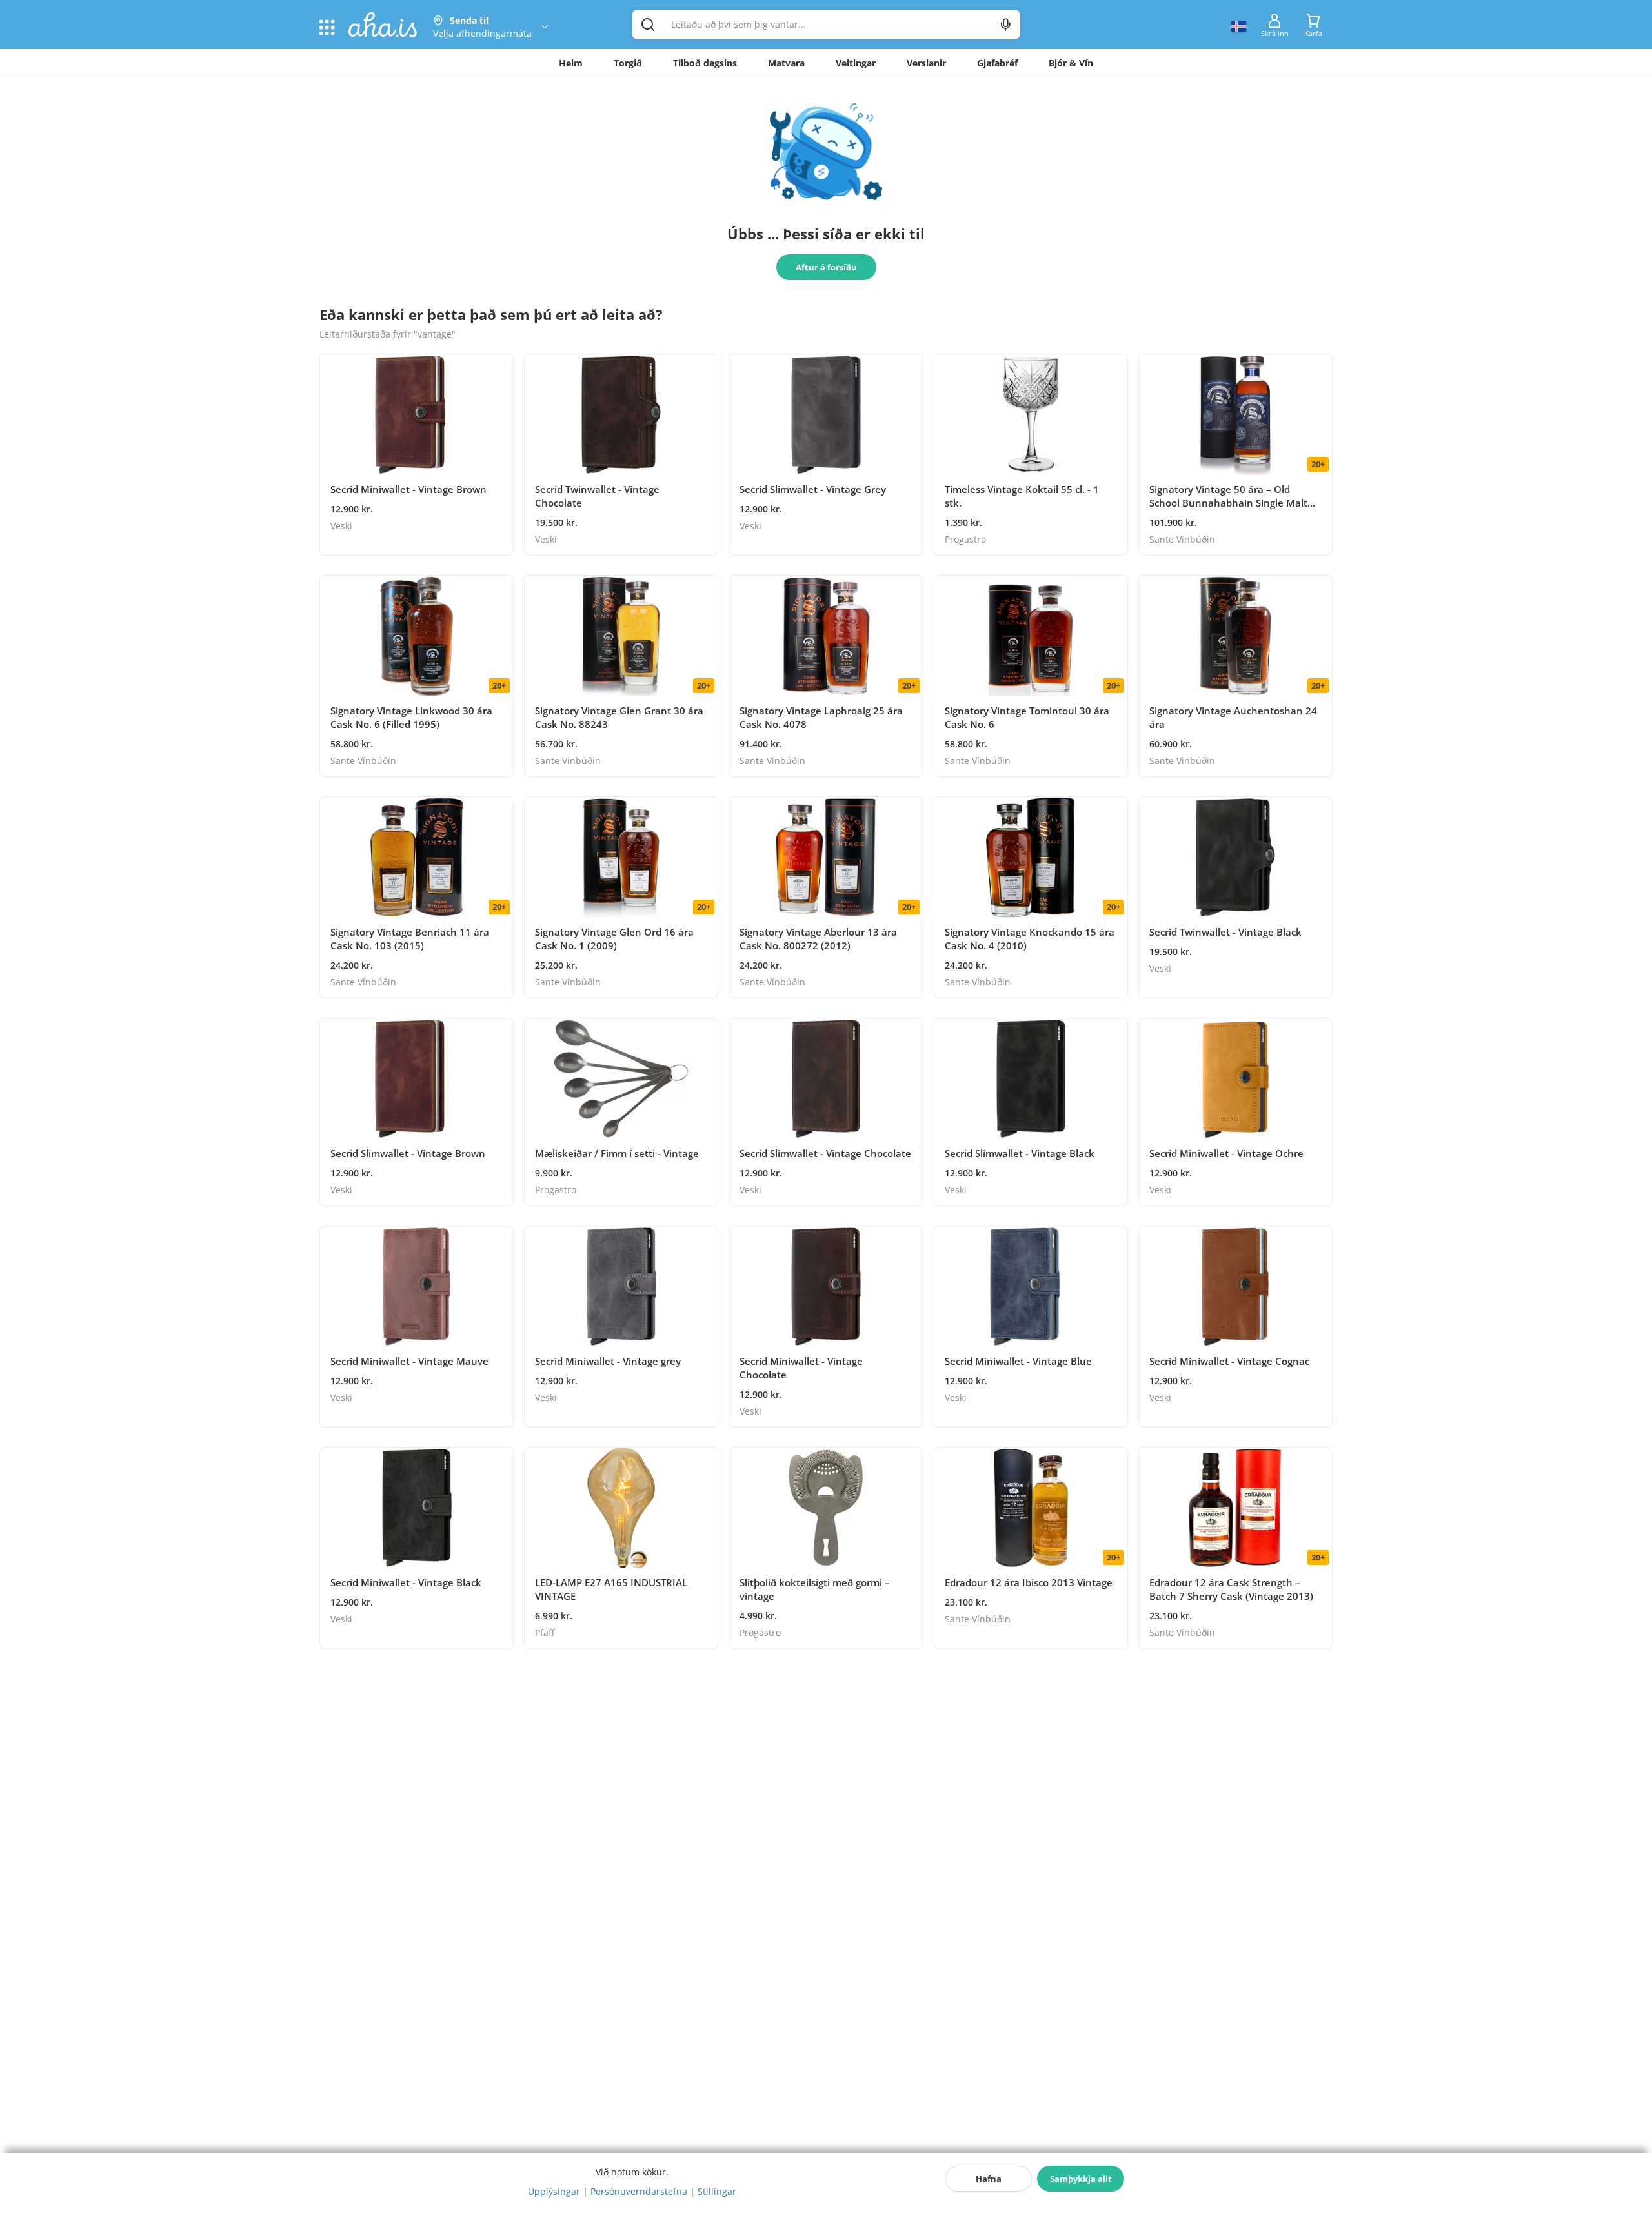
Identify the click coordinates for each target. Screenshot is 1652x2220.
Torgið (628, 63)
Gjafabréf (997, 63)
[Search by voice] (1006, 25)
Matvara (786, 63)
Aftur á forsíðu (826, 267)
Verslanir (926, 63)
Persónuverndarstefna (639, 2191)
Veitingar (856, 63)
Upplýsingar (554, 2191)
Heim (571, 63)
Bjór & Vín (1071, 63)
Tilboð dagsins (705, 63)
